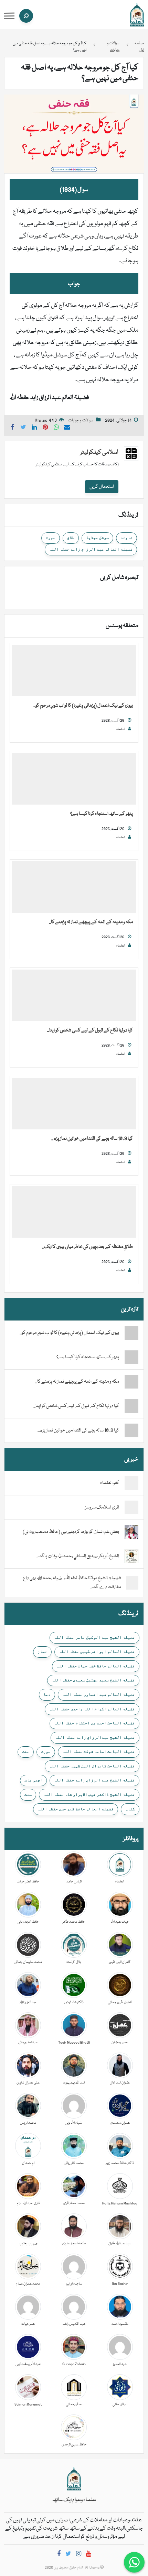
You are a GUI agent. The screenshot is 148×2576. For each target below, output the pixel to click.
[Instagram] (79, 2555)
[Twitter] (68, 2555)
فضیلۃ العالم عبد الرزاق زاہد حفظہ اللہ (91, 549)
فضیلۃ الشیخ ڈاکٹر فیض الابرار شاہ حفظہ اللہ (89, 1794)
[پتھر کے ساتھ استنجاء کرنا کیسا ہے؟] (74, 779)
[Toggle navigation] (9, 16)
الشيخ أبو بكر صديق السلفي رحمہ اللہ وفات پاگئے (78, 1556)
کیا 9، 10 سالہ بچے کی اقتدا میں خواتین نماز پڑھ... (92, 1139)
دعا (47, 1694)
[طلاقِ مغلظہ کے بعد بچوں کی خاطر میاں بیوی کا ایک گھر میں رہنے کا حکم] (74, 1212)
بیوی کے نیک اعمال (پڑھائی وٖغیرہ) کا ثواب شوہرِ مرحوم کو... (83, 706)
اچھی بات (33, 1780)
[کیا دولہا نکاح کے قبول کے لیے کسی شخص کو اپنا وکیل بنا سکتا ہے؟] (74, 996)
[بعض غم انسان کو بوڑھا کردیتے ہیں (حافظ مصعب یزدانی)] (131, 1532)
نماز (42, 1651)
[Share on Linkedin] (34, 428)
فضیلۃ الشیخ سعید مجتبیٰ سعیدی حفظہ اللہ (93, 1680)
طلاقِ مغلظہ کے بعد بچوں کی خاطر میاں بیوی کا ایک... (87, 1247)
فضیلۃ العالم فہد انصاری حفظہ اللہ (99, 1694)
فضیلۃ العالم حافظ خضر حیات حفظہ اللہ (96, 1666)
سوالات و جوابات (81, 421)
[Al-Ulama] (137, 15)
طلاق (71, 538)
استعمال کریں (102, 487)
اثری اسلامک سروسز (102, 1507)
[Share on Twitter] (23, 428)
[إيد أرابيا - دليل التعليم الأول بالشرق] (74, 2479)
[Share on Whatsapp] (56, 428)
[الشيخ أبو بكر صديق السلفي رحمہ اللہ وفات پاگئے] (131, 1557)
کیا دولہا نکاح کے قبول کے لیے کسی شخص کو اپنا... (90, 1030)
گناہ (130, 1809)
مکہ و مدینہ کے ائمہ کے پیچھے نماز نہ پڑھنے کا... (91, 922)
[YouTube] (89, 2555)
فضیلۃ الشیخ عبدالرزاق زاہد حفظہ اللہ (95, 1737)
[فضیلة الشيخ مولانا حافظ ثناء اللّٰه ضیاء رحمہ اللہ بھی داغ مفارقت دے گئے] (132, 1583)
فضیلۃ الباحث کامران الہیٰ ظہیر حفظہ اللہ (92, 1766)
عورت (51, 538)
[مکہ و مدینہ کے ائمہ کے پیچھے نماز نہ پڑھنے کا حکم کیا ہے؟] (74, 887)
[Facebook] (59, 2555)
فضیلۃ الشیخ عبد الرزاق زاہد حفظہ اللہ (94, 1780)
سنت (28, 1794)
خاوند (126, 538)
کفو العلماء (110, 1483)
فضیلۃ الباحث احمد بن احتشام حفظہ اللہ (94, 1723)
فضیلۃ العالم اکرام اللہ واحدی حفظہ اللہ (92, 1709)
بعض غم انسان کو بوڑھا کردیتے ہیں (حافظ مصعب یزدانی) (71, 1532)
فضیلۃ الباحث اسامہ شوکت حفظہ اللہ (99, 1751)
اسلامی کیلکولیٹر (99, 452)
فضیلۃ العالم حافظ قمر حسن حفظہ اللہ (76, 1809)
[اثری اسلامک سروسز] (131, 1508)
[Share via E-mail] (67, 428)
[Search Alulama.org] (26, 16)
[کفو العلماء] (131, 1483)
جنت (26, 1751)
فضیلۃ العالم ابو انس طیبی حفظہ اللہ (97, 1651)
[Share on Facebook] (12, 428)
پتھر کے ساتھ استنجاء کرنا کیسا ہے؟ (102, 814)
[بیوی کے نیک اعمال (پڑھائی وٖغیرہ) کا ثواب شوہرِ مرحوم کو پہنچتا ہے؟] (74, 671)
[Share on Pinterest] (45, 428)
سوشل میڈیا (97, 538)
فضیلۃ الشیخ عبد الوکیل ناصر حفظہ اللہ (94, 1637)
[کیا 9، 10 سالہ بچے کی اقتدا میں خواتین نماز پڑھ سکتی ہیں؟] (74, 1104)
